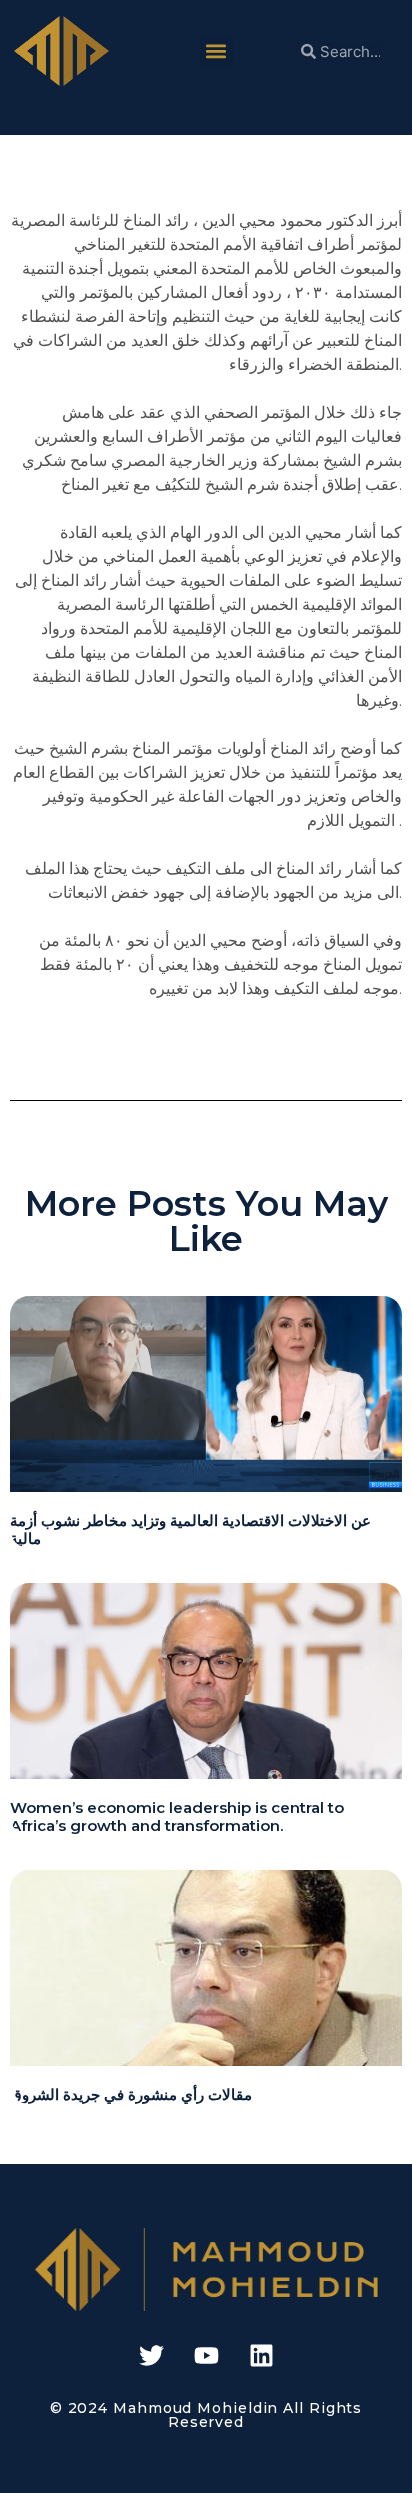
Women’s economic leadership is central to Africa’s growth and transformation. (177, 1816)
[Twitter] (151, 2356)
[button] (216, 51)
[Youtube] (206, 2356)
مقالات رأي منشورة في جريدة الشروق (131, 2094)
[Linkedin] (261, 2356)
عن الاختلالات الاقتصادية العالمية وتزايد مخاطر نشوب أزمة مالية (190, 1529)
